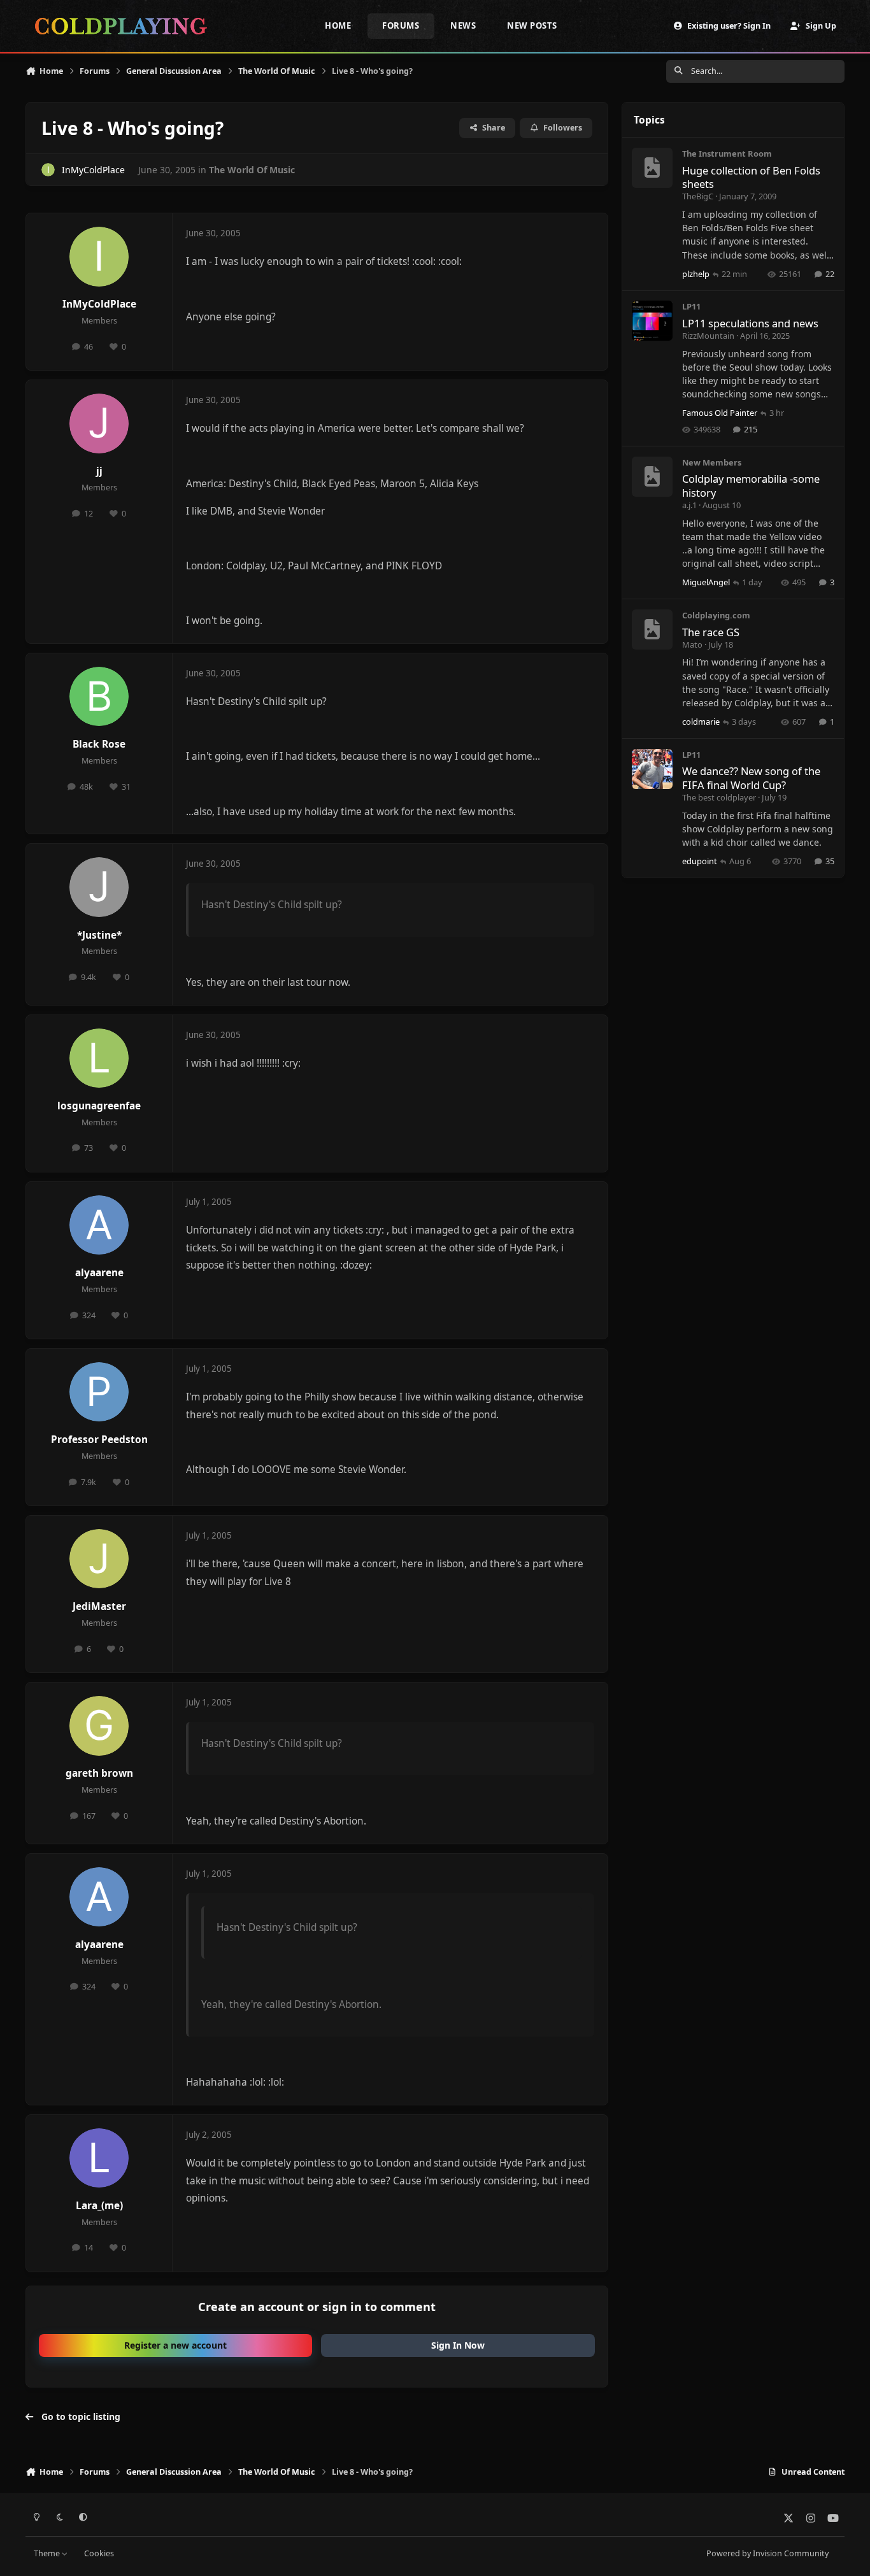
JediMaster (99, 1606)
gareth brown (99, 1773)
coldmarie (701, 722)
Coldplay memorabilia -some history (751, 485)
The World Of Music (252, 170)
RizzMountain (708, 336)
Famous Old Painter (720, 413)
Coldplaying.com (716, 615)
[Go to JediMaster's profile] (99, 1559)
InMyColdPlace (93, 170)
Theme (48, 2553)
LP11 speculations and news (750, 323)
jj (99, 471)
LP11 (691, 306)
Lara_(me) (99, 2206)
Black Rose (99, 744)
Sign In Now (458, 2345)
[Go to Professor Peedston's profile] (99, 1392)
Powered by (767, 2553)
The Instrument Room (727, 153)
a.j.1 (689, 505)
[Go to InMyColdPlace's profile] (48, 170)
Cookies (99, 2553)
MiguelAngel (706, 582)
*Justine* (99, 935)
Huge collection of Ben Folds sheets (751, 177)
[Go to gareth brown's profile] (99, 1726)
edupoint (700, 861)
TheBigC (698, 196)
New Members (712, 462)
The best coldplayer (719, 797)
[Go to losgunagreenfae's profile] (99, 1058)
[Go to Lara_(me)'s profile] (99, 2158)
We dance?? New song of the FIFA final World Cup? (751, 778)
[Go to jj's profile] (99, 423)
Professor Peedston (99, 1440)
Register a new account (175, 2345)
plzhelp (696, 274)
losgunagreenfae (99, 1106)
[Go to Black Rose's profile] (99, 697)
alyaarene (99, 1273)
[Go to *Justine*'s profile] (99, 887)
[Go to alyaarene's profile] (99, 1225)
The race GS (711, 632)
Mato (692, 644)
